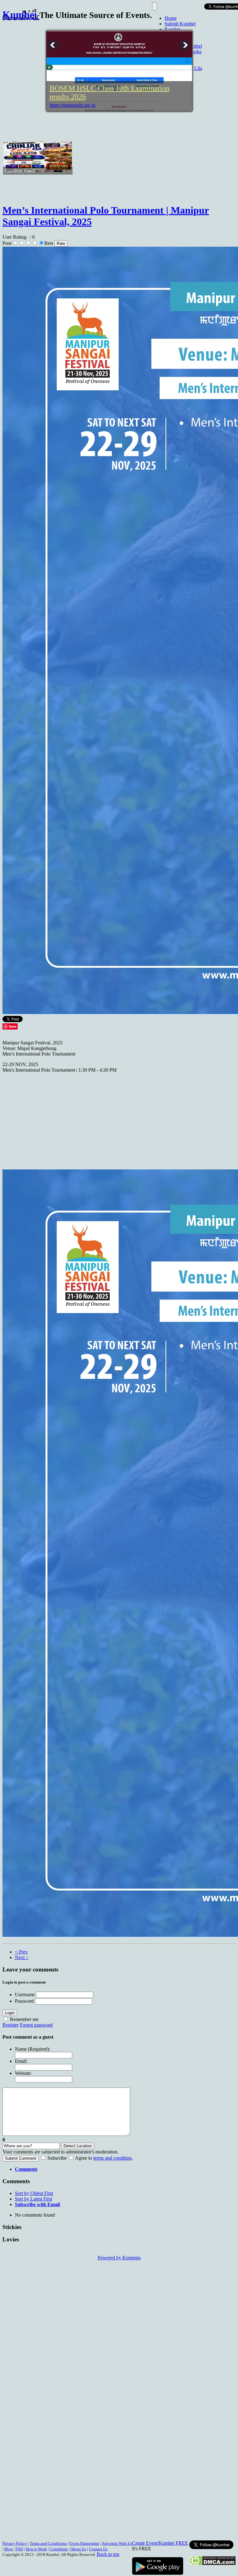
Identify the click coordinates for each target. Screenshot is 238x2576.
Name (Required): (33, 2049)
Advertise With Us (117, 2543)
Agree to (84, 2158)
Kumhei (172, 29)
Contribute (59, 2549)
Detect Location (78, 2146)
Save (13, 1026)
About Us (78, 2549)
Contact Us (98, 2549)
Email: (21, 2061)
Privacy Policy (15, 2543)
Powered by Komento (119, 2258)
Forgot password (36, 2025)
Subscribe (57, 2158)
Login (10, 2013)
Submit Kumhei (180, 24)
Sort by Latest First (33, 2199)
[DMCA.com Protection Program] (212, 2564)
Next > (22, 1957)
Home (171, 18)
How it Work (36, 2549)
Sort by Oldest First (34, 2193)
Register (11, 2025)
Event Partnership (84, 2543)
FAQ (19, 2549)
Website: (23, 2073)
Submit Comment (21, 2158)
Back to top (108, 2554)
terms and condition (112, 2158)
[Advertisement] (115, 125)
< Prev (21, 1952)
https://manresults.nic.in (73, 105)
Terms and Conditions (48, 2543)
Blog (9, 2549)
